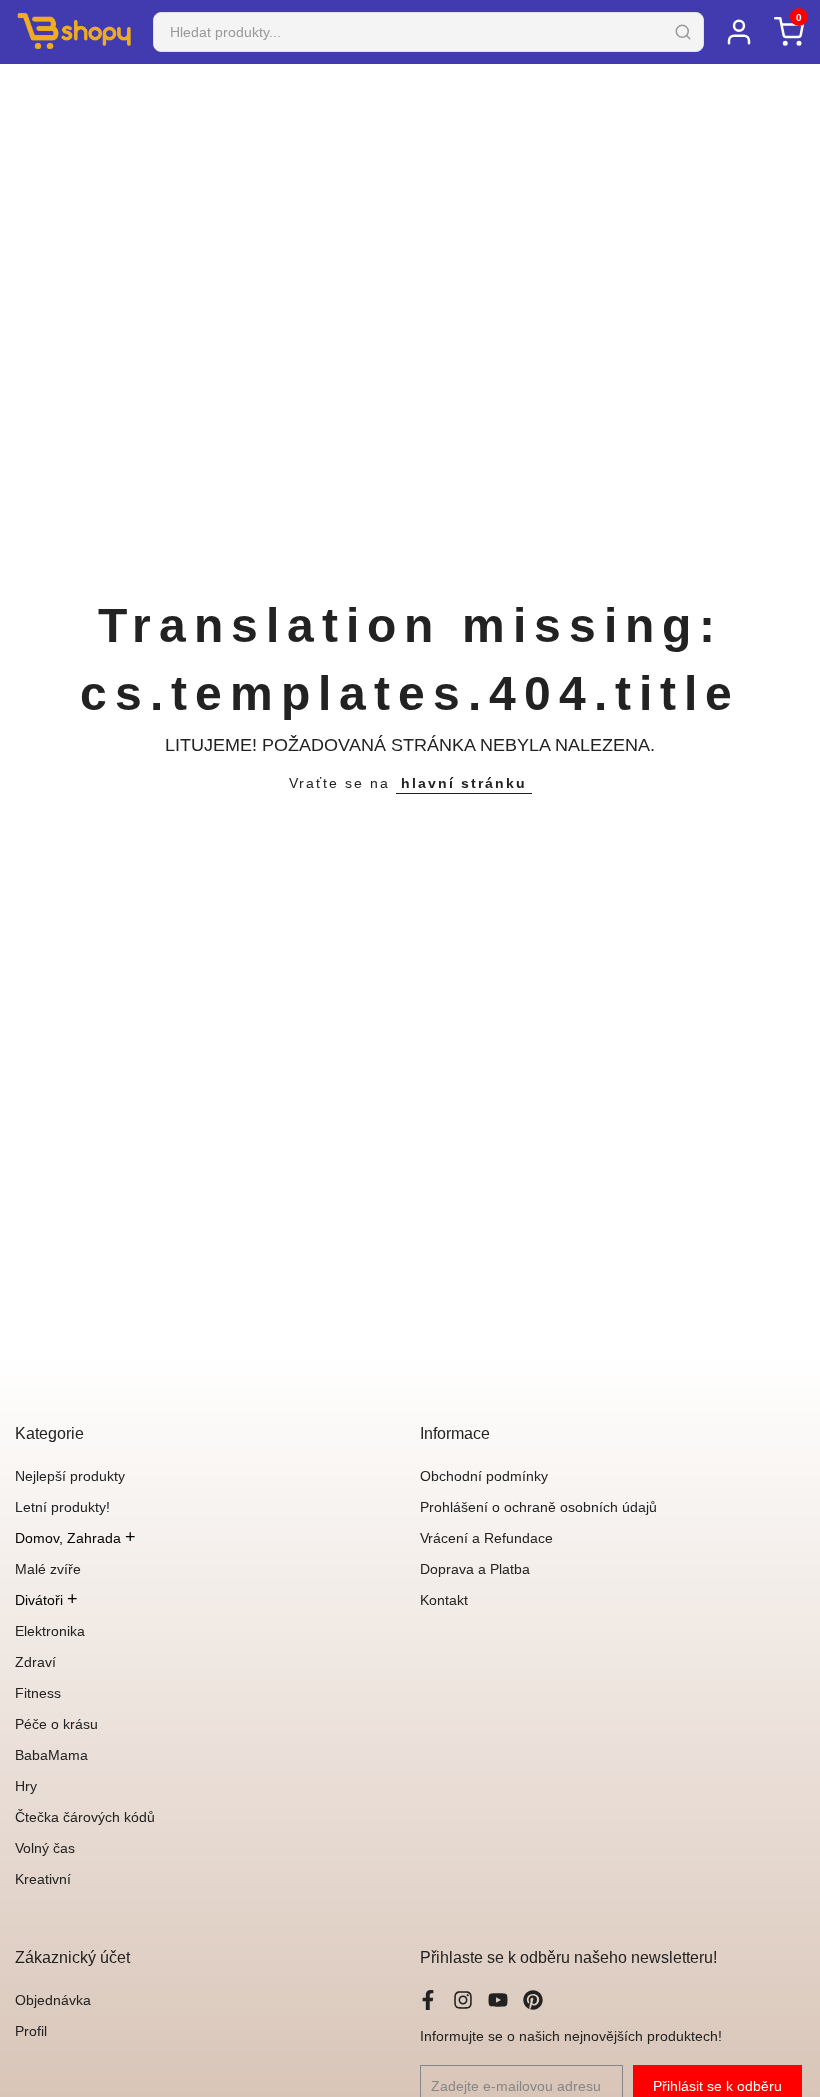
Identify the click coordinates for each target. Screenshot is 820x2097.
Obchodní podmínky (484, 1476)
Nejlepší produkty (70, 1476)
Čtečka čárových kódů (85, 1817)
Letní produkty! (62, 1507)
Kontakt (444, 1600)
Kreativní (43, 1879)
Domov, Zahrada (75, 1538)
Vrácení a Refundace (486, 1538)
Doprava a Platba (475, 1569)
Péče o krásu (56, 1724)
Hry (26, 1786)
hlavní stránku (464, 783)
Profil (31, 2031)
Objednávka (53, 2000)
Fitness (38, 1693)
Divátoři (46, 1600)
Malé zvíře (48, 1569)
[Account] (739, 32)
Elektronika (50, 1631)
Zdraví (35, 1662)
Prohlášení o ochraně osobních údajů (538, 1507)
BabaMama (51, 1755)
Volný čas (45, 1848)
